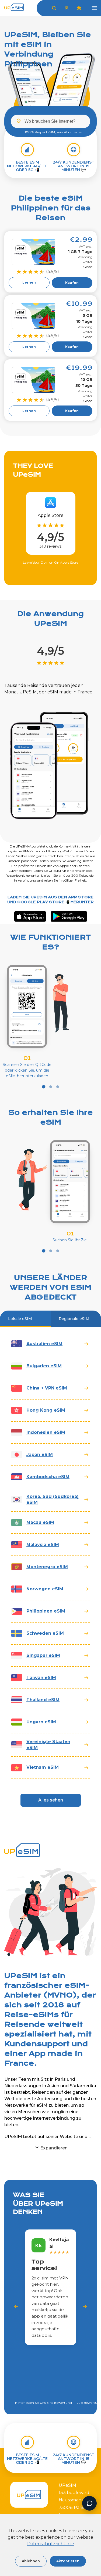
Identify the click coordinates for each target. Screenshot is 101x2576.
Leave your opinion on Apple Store (50, 562)
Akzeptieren (68, 2561)
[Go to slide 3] (58, 1087)
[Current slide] (43, 1087)
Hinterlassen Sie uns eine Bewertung (43, 2403)
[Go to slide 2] (51, 1087)
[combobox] (50, 121)
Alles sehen (51, 1800)
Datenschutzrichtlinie (51, 2544)
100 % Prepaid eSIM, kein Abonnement (55, 132)
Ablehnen (31, 2561)
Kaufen (72, 283)
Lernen (29, 282)
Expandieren (54, 2148)
